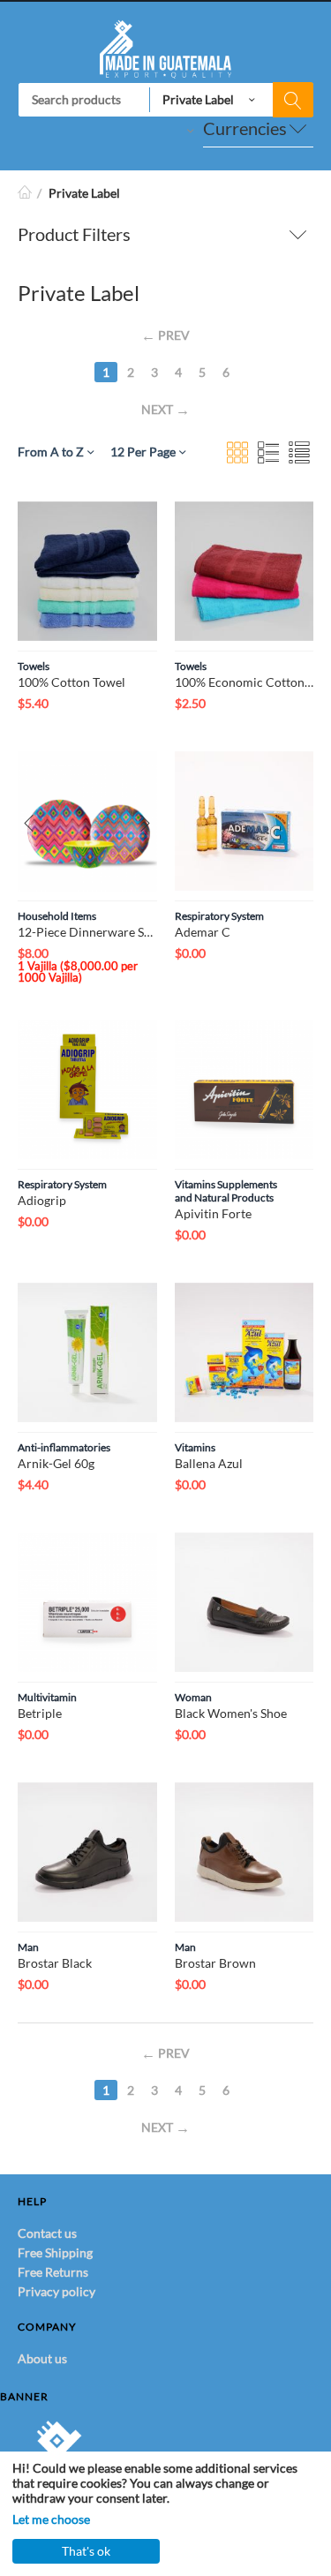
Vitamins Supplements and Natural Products (226, 1191)
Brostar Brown (215, 1963)
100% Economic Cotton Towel (244, 682)
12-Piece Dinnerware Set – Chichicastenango (87, 932)
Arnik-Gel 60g (56, 1463)
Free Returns (53, 2272)
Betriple (40, 1713)
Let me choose (51, 2519)
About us (42, 2358)
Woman (193, 1697)
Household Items (57, 916)
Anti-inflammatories (64, 1447)
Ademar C (203, 932)
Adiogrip (42, 1200)
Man (28, 1947)
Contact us (47, 2233)
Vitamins (195, 1447)
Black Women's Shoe (231, 1713)
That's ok (86, 2551)
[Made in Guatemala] (165, 47)
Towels (34, 666)
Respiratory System (219, 916)
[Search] (293, 100)
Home (25, 193)
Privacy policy (56, 2291)
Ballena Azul (209, 1463)
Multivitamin (47, 1697)
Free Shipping (55, 2252)
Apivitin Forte (213, 1213)
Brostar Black (55, 1963)
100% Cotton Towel (71, 682)
